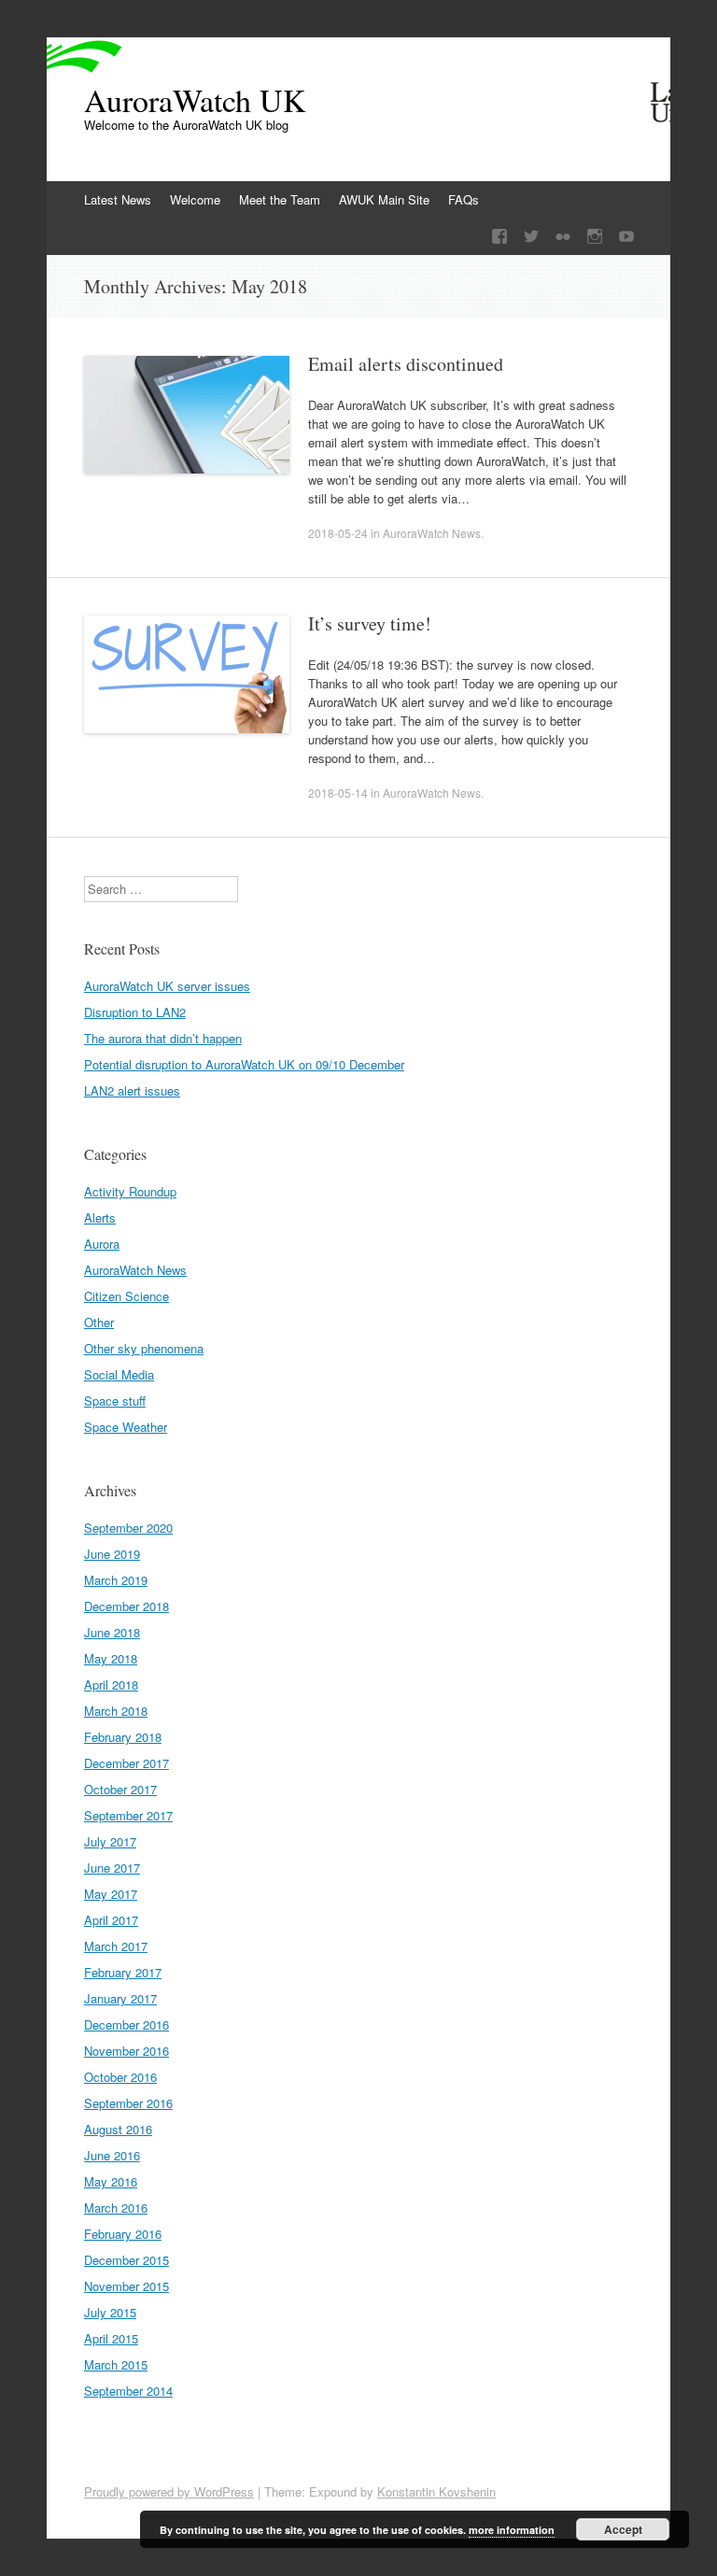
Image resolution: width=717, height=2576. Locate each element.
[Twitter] (531, 237)
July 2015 (110, 2312)
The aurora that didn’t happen (163, 1038)
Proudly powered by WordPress (169, 2491)
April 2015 (111, 2338)
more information (512, 2530)
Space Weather (126, 1427)
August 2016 (118, 2129)
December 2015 (127, 2260)
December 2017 (127, 1763)
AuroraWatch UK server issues (167, 986)
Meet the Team (280, 199)
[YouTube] (626, 237)
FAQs (464, 199)
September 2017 (128, 1815)
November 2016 (127, 2051)
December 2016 (127, 2024)
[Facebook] (499, 237)
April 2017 (111, 1920)
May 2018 (111, 1658)
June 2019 (112, 1554)
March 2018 (116, 1711)
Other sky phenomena (144, 1348)
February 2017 (123, 1972)
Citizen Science (127, 1296)
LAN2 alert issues (132, 1090)
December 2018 (127, 1606)
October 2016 (120, 2077)
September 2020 (128, 1528)
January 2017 (120, 1998)
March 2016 (116, 2208)
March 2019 (116, 1580)
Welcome (195, 199)
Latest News (118, 199)
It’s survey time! (370, 623)
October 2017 (120, 1789)
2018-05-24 (338, 533)
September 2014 (128, 2391)
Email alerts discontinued (406, 364)
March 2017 (116, 1946)
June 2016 (112, 2155)
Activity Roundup (130, 1191)
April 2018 (111, 1684)
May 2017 (111, 1894)
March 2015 (116, 2364)
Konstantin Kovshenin (436, 2491)
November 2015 (127, 2286)
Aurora (102, 1244)
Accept (623, 2529)
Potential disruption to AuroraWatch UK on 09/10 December (244, 1064)
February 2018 (123, 1737)
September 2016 (128, 2103)
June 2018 (112, 1632)
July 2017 (110, 1841)
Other (99, 1322)
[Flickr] (563, 237)
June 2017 (112, 1868)
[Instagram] (595, 237)
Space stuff (115, 1401)
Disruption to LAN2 (135, 1012)
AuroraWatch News (432, 533)
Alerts (100, 1217)
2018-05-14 (338, 793)
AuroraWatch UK (195, 100)
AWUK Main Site (384, 199)
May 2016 (111, 2181)
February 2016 (123, 2234)
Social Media (119, 1374)
